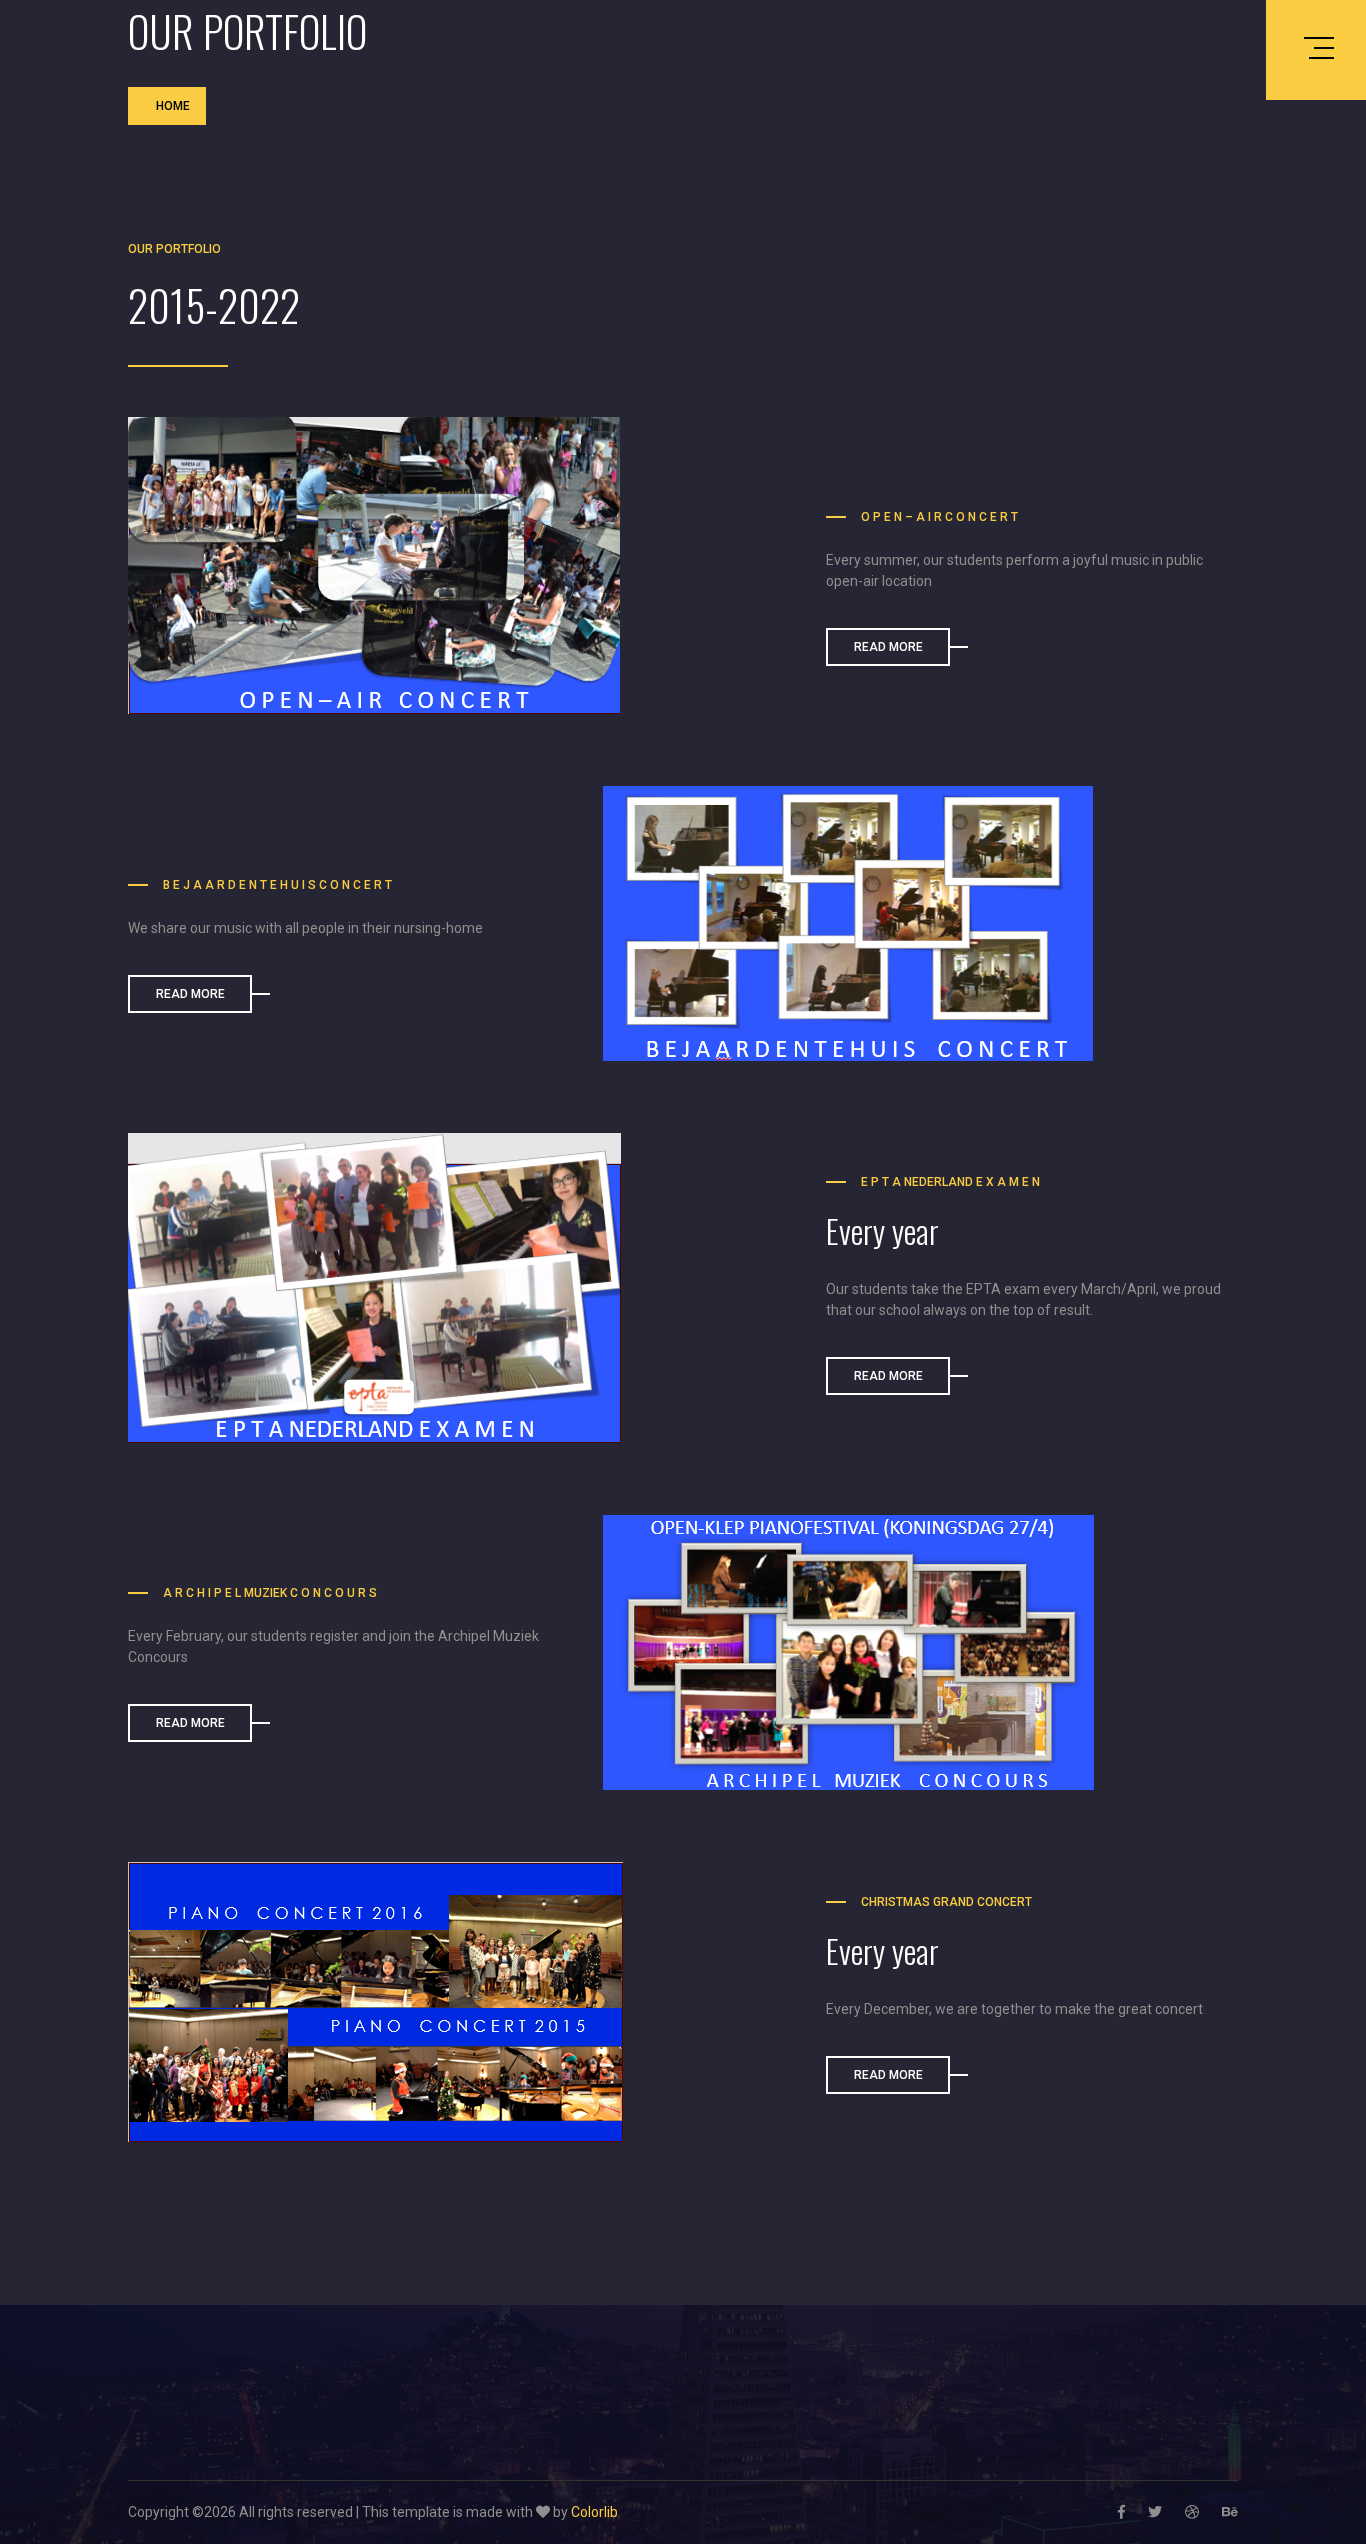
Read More (888, 647)
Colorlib (594, 2512)
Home (173, 106)
